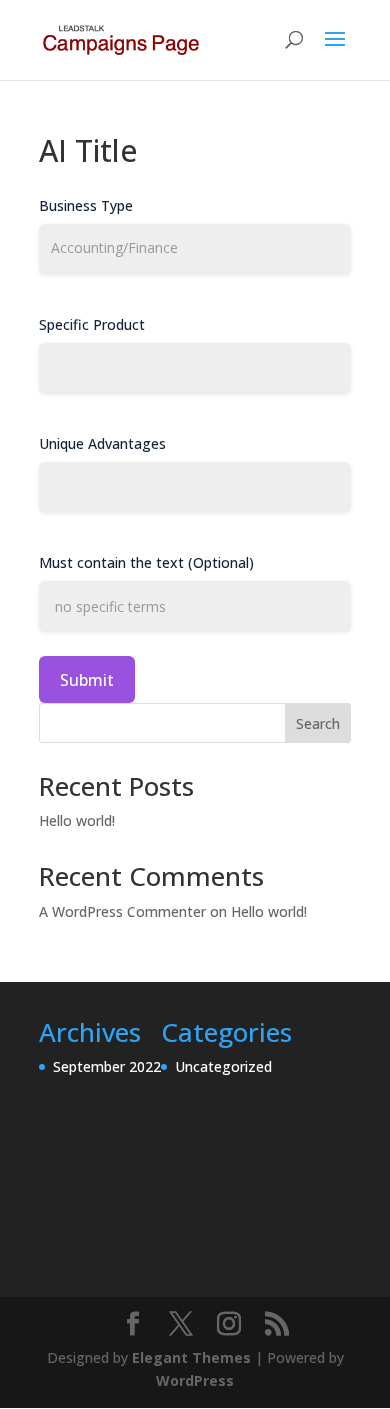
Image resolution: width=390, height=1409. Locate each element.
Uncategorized (223, 1066)
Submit (87, 680)
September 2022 (107, 1066)
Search (318, 723)
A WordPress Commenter (122, 911)
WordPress (195, 1380)
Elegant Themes (191, 1357)
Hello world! (77, 820)
